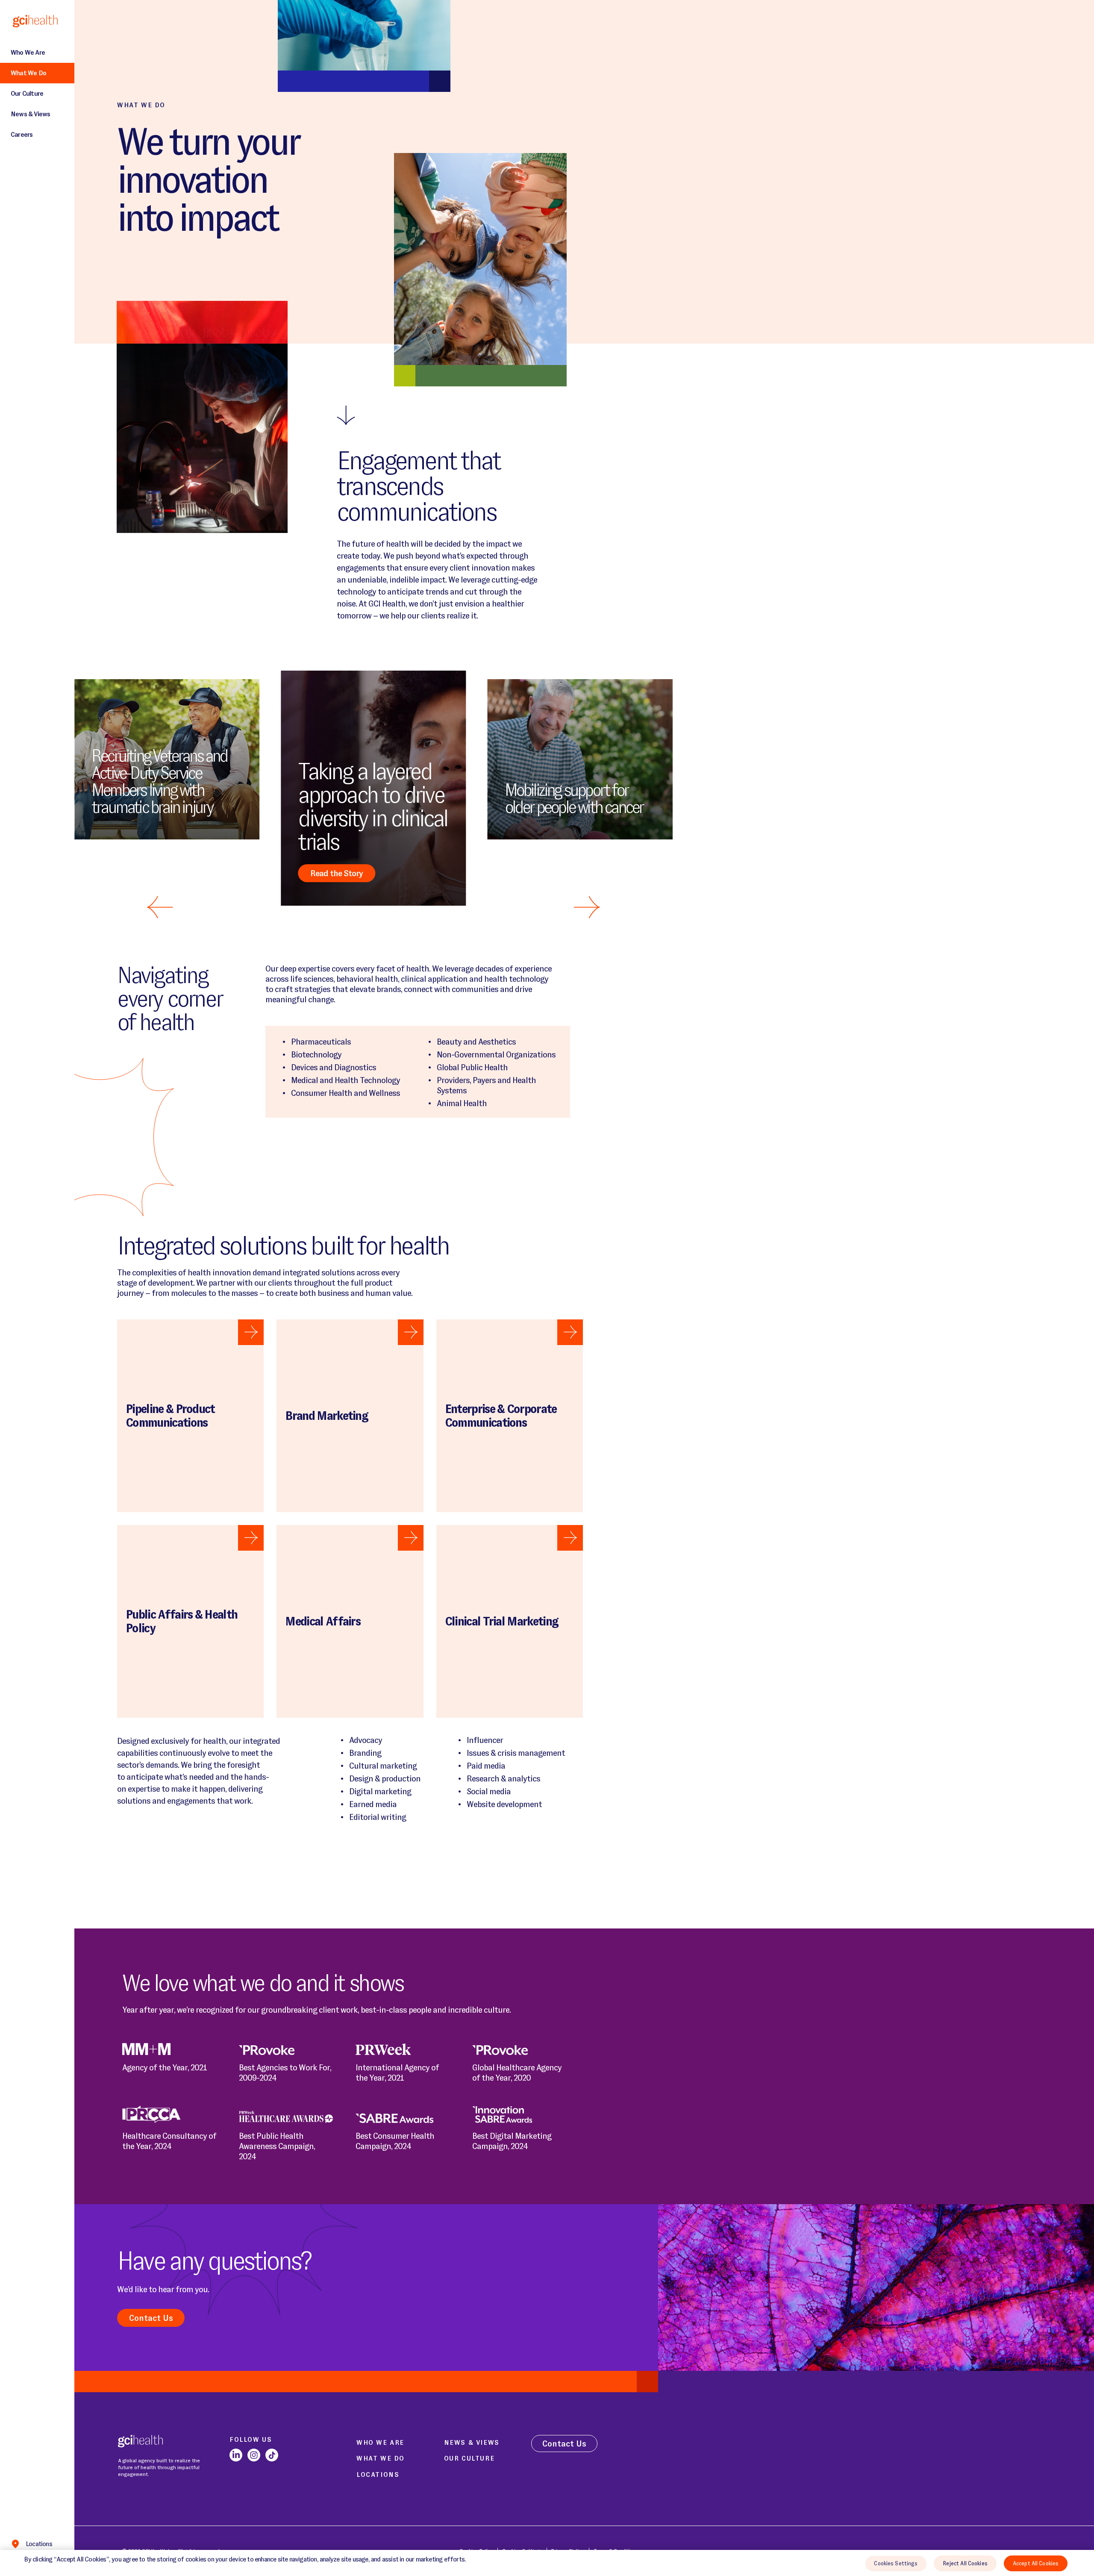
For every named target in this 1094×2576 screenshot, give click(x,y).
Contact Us (151, 2318)
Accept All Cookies (1036, 2563)
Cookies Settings (896, 2563)
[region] (547, 2563)
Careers (22, 134)
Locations (39, 2544)
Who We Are (28, 52)
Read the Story (337, 873)
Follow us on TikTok (272, 2455)
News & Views (30, 114)
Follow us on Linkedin (236, 2455)
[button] (587, 907)
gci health (29, 21)
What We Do (28, 73)
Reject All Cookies (965, 2563)
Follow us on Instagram (254, 2455)
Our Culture (27, 93)
